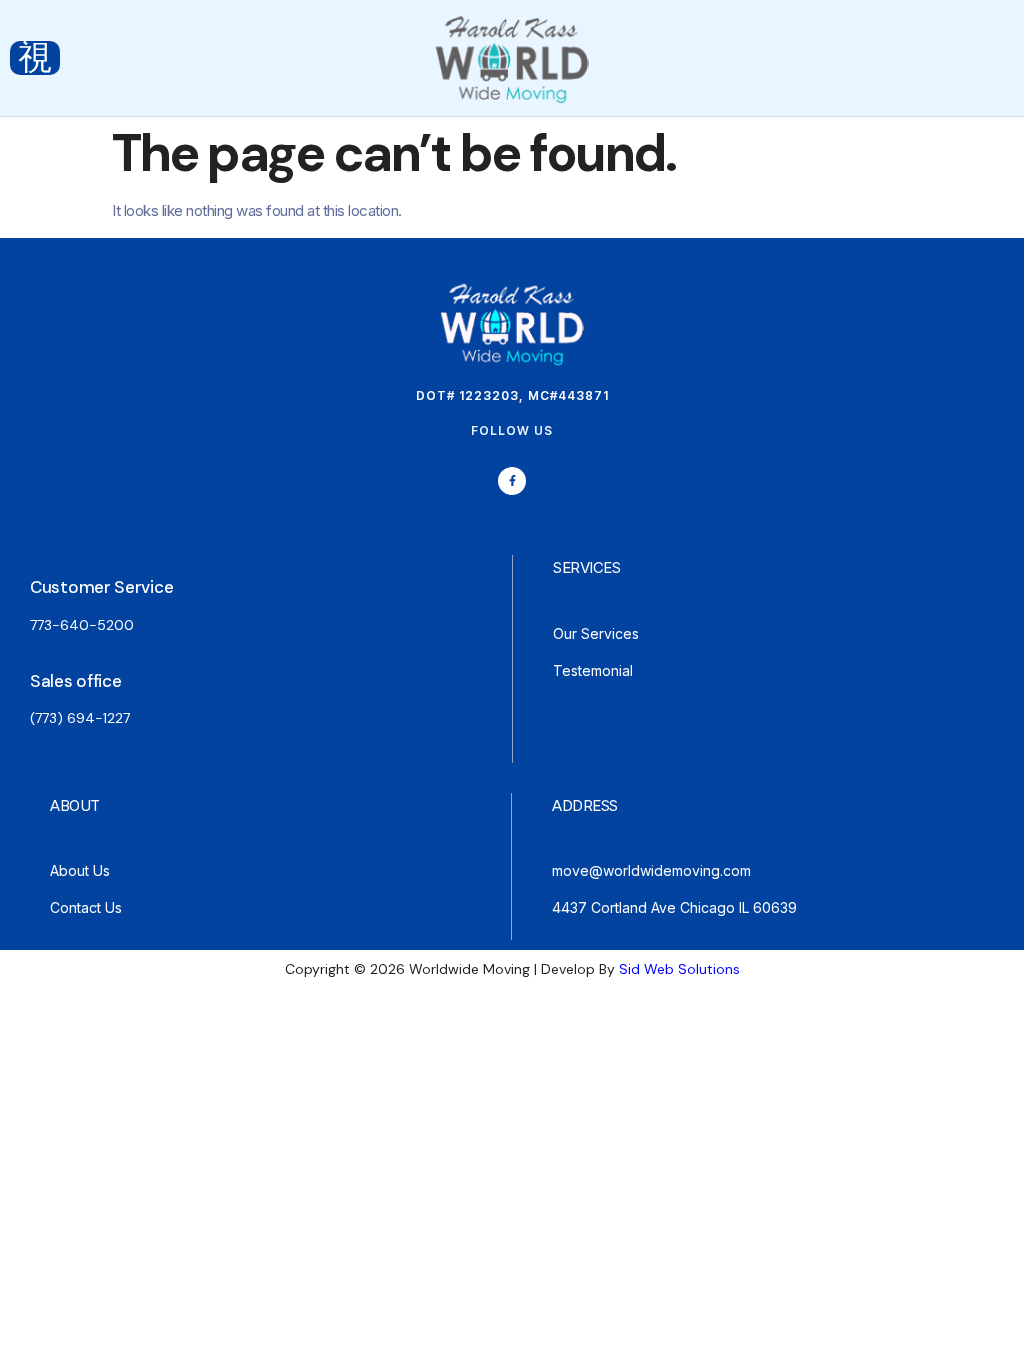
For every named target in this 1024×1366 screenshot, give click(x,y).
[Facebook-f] (512, 481)
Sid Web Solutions (679, 969)
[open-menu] (35, 58)
